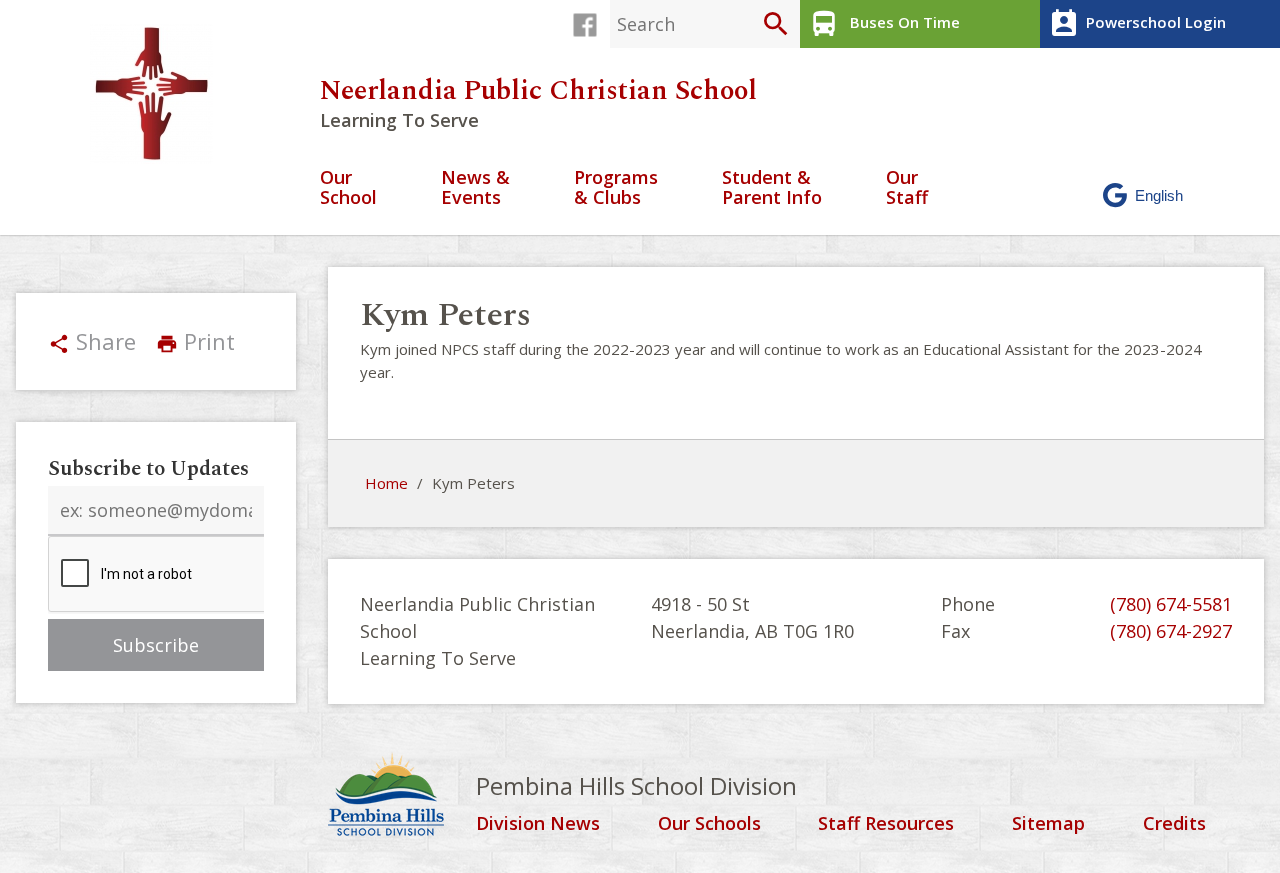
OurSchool (348, 188)
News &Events (475, 188)
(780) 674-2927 (1171, 631)
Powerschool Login (1137, 24)
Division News (538, 824)
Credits (1174, 824)
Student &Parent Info (772, 188)
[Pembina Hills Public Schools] (402, 797)
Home (386, 483)
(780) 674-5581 (1171, 604)
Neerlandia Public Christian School (538, 91)
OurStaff (907, 188)
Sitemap (1048, 824)
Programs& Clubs (616, 188)
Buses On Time (884, 24)
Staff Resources (886, 824)
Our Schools (709, 824)
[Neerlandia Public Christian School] (159, 94)
